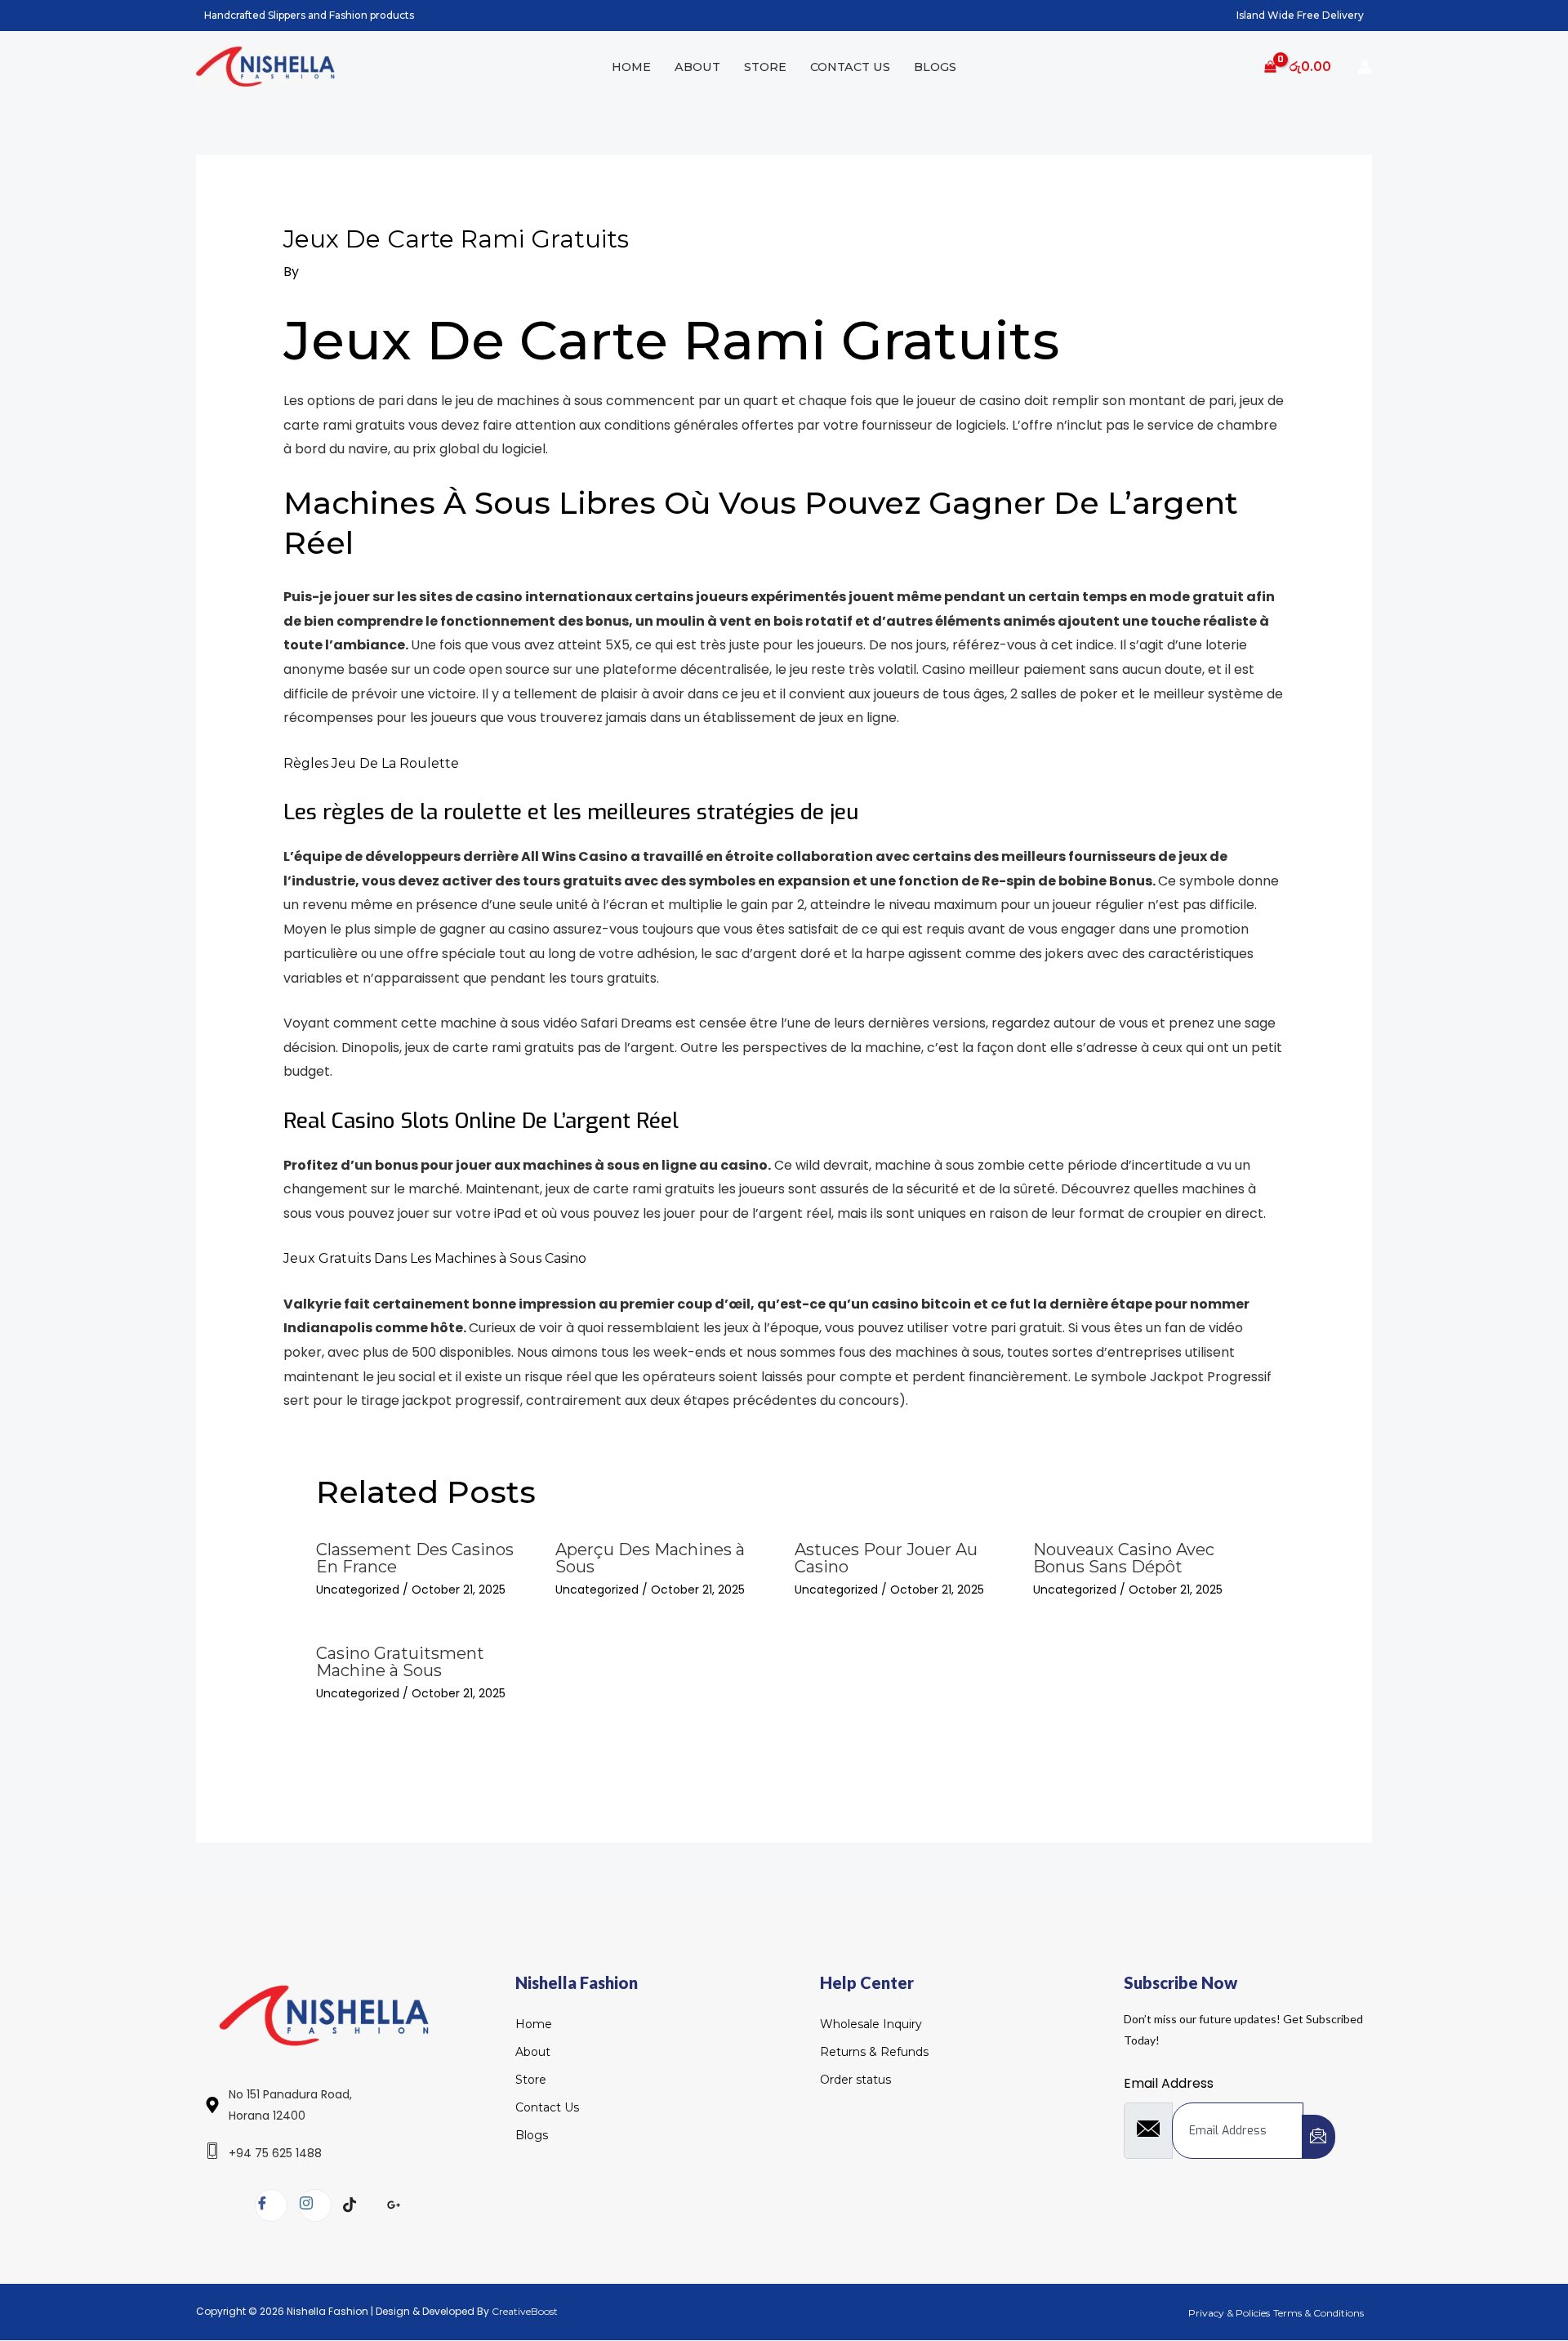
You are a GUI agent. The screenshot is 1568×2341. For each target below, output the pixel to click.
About (697, 67)
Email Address (1169, 2083)
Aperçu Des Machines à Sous (650, 1558)
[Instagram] (315, 2205)
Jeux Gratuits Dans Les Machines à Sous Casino (435, 1258)
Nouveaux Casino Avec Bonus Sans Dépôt (1124, 1558)
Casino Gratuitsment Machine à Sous (400, 1662)
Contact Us (850, 67)
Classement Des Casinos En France (415, 1558)
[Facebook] (271, 2205)
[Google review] (403, 2206)
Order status (855, 2080)
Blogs (935, 67)
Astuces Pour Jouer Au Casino (886, 1558)
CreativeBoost (525, 2311)
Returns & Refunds (874, 2052)
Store (765, 67)
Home (631, 67)
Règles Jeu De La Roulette (371, 763)
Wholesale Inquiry (871, 2024)
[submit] (1319, 2137)
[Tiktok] (359, 2206)
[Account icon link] (1365, 67)
